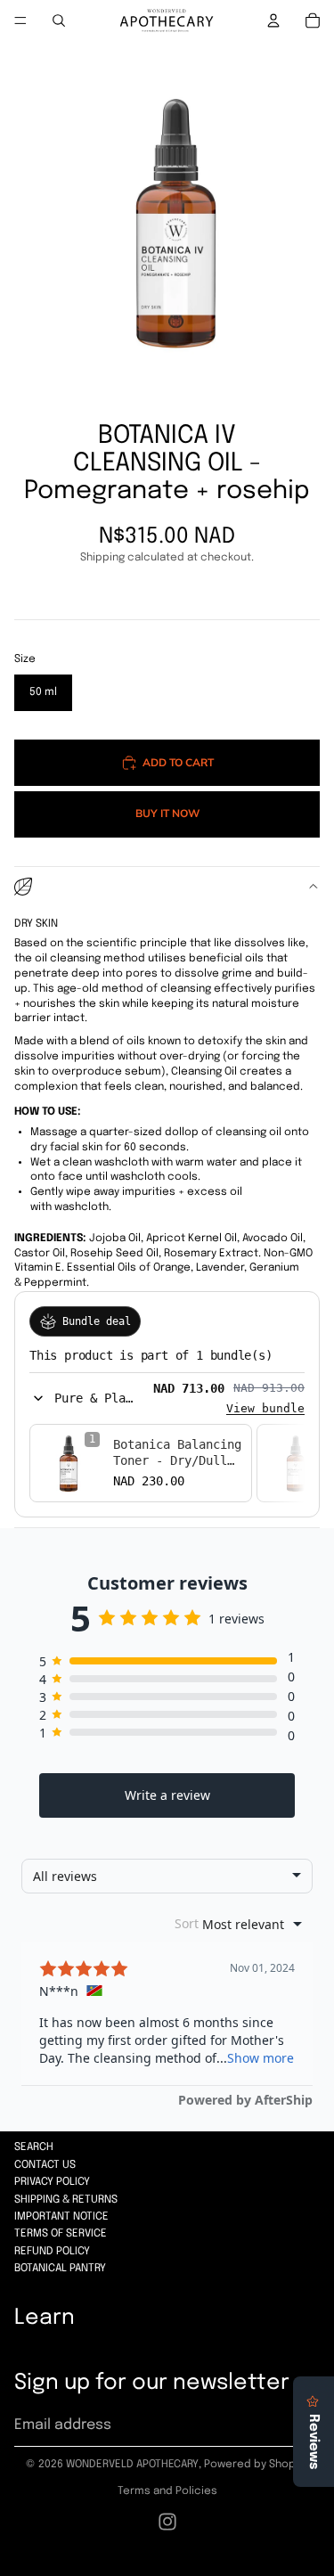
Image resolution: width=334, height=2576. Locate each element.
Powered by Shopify (256, 2465)
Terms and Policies (167, 2491)
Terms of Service (61, 2234)
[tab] (167, 1176)
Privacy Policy (52, 2182)
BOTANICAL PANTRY (60, 2269)
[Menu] (20, 20)
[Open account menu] (273, 20)
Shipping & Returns (66, 2200)
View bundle (265, 1408)
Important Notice (61, 2217)
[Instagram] (167, 2522)
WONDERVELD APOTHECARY (132, 2465)
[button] (84, 1398)
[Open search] (59, 20)
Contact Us (45, 2165)
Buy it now (167, 813)
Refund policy (52, 2252)
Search (34, 2147)
